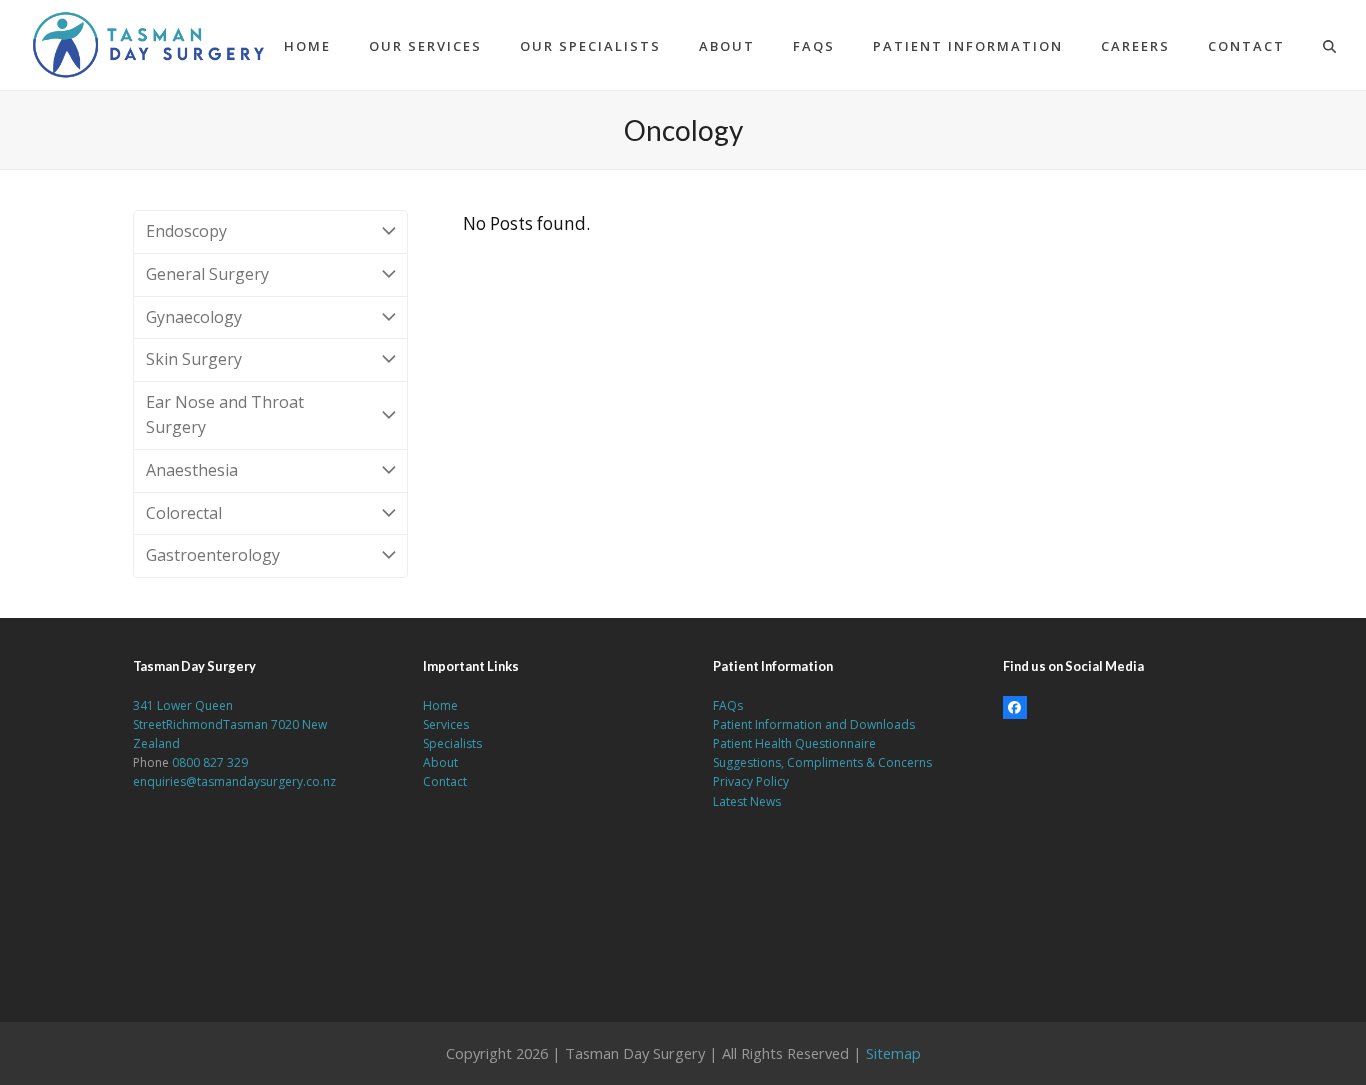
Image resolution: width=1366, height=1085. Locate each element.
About (440, 762)
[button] (1329, 45)
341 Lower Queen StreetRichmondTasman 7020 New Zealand (230, 724)
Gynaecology (194, 317)
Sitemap (893, 1053)
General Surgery (207, 274)
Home (440, 705)
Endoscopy (186, 231)
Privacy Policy (751, 781)
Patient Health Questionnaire (794, 743)
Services (446, 724)
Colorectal (184, 513)
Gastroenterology (213, 555)
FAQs (728, 705)
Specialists (452, 743)
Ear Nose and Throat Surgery (225, 415)
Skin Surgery (194, 359)
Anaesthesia (192, 470)
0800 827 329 (210, 762)
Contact (445, 781)
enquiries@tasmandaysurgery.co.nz (234, 781)
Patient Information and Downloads (814, 724)
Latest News (747, 801)
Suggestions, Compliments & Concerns (822, 762)
